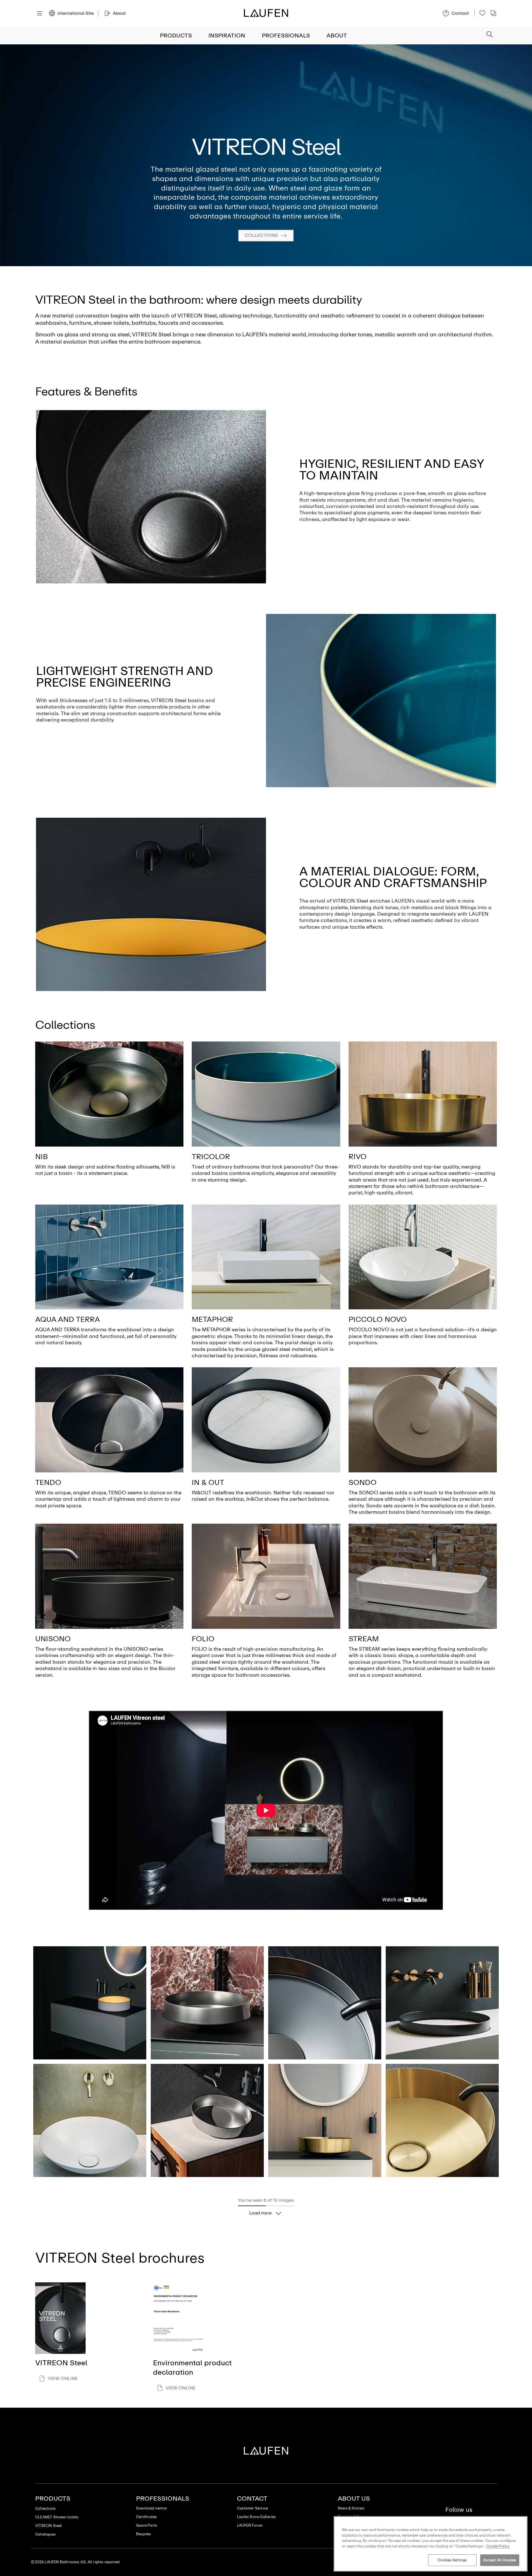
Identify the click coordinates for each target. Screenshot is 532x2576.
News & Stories (351, 2508)
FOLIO (203, 1639)
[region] (431, 2544)
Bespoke (143, 2534)
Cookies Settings (452, 2560)
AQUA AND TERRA (68, 1319)
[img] (109, 1094)
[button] (490, 35)
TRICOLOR (211, 1157)
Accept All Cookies (500, 2560)
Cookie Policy (498, 2546)
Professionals (286, 35)
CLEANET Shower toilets (57, 2517)
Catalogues (45, 2534)
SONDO (363, 1482)
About (337, 35)
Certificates (146, 2517)
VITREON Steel (49, 2526)
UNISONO (53, 1639)
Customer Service (252, 2508)
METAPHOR (212, 1319)
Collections (261, 235)
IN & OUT (208, 1482)
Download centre (151, 2508)
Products (176, 35)
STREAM (364, 1639)
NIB (42, 1157)
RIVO (358, 1157)
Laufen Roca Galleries (256, 2517)
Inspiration (227, 35)
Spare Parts (147, 2525)
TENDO (48, 1482)
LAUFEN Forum (250, 2525)
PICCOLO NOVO (378, 1319)
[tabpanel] (266, 155)
